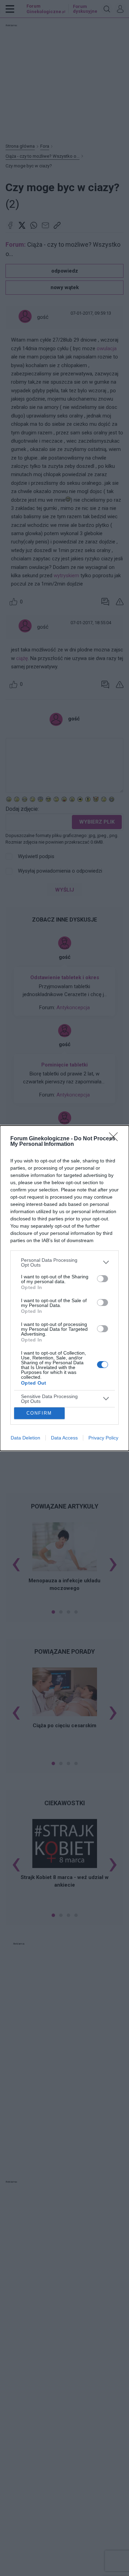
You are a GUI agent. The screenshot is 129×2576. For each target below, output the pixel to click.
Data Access (64, 1438)
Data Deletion (25, 1438)
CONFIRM (39, 1413)
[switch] (103, 1279)
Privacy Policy (103, 1438)
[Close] (116, 1139)
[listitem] (64, 1262)
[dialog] (64, 1288)
